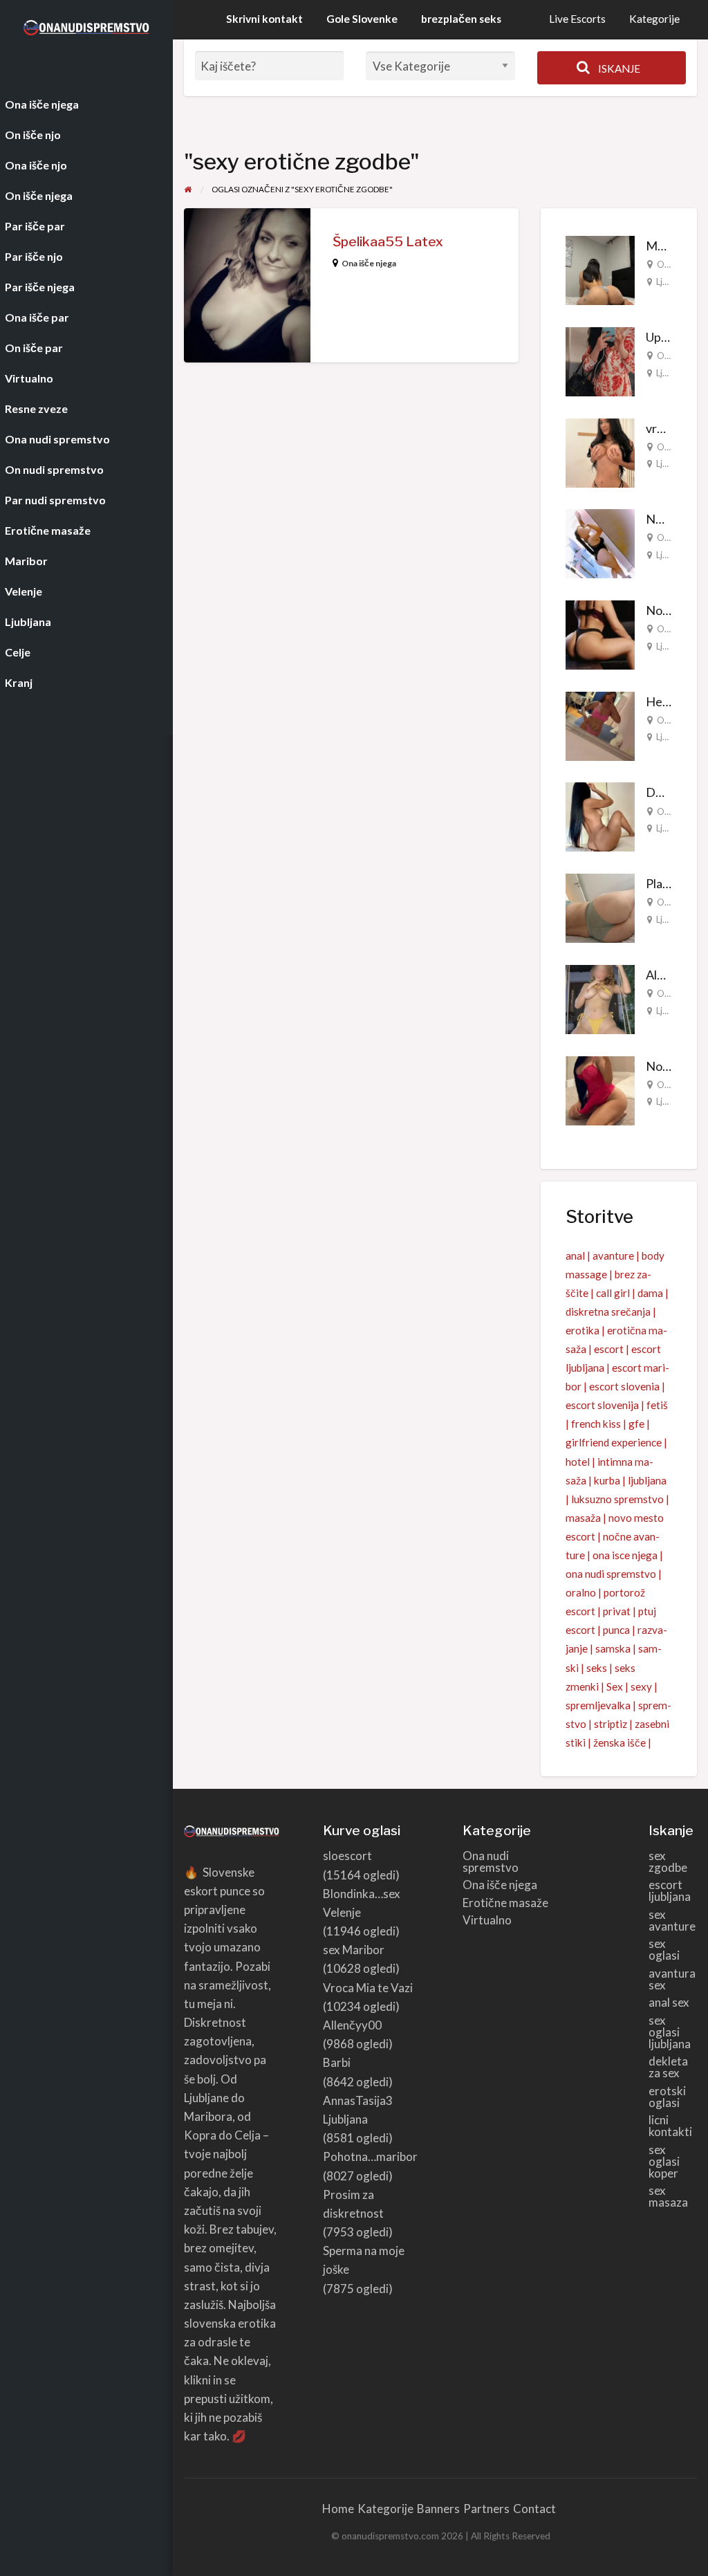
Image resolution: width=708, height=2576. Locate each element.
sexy (641, 1686)
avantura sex (672, 1979)
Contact (534, 2509)
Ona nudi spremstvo (491, 1861)
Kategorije (654, 19)
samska (613, 1648)
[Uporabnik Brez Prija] (600, 360)
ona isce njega (625, 1555)
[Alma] (600, 998)
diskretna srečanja (608, 1312)
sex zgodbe (668, 1861)
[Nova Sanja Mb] (600, 1089)
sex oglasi (664, 1949)
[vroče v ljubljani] (600, 451)
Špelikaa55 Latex (388, 242)
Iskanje (618, 68)
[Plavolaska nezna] (600, 907)
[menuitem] (577, 20)
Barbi (337, 2062)
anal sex (669, 2002)
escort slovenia (624, 1386)
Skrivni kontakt (264, 19)
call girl (613, 1293)
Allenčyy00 (352, 2025)
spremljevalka (598, 1705)
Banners (438, 2509)
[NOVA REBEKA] (600, 542)
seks (597, 1668)
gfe (636, 1424)
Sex (615, 1686)
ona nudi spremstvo (611, 1574)
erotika (583, 1330)
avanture (613, 1255)
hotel (578, 1462)
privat (617, 1611)
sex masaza (668, 2196)
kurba (607, 1480)
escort (609, 1349)
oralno (581, 1592)
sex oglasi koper (664, 2161)
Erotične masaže (505, 1903)
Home (338, 2509)
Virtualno (487, 1920)
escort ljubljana (670, 1890)
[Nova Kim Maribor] (600, 634)
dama (650, 1293)
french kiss (596, 1424)
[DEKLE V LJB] (600, 816)
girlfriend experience (614, 1442)
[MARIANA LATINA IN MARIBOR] (600, 269)
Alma (659, 975)
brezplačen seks (461, 19)
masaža (583, 1518)
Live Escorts (577, 19)
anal (575, 1255)
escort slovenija (602, 1405)
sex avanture (672, 1920)
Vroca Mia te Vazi (368, 1988)
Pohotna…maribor (370, 2156)
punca (616, 1630)
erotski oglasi (667, 2097)
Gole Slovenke (362, 19)
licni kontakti (670, 2126)
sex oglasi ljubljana (670, 2032)
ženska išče (619, 1742)
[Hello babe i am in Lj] (600, 724)
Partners (486, 2509)
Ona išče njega (369, 263)
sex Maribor (354, 1950)
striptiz (611, 1724)
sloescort (347, 1856)
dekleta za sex (668, 2067)
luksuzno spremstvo (617, 1499)
